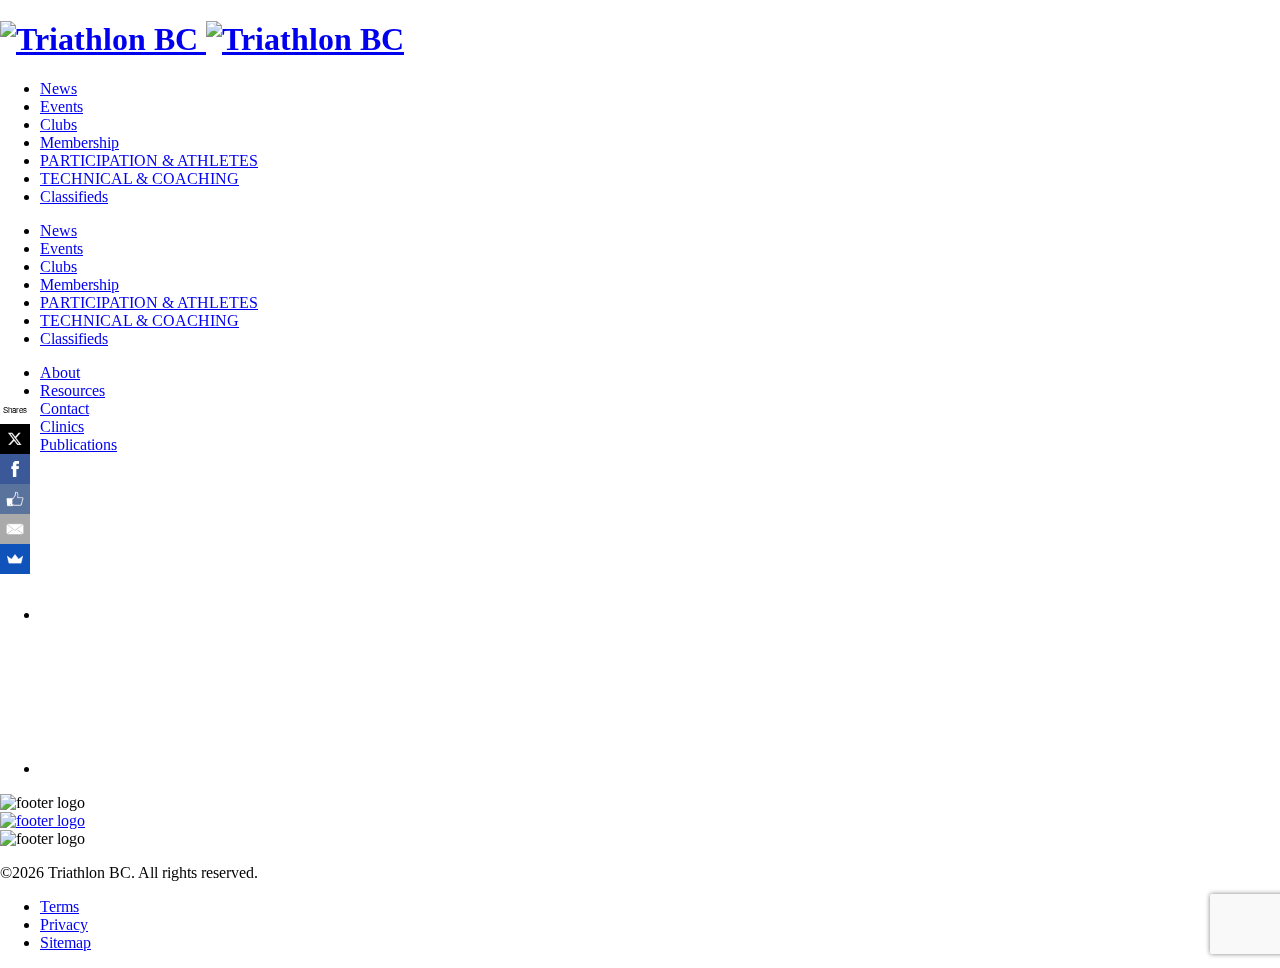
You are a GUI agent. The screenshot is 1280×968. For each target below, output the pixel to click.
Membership (79, 142)
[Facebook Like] (15, 499)
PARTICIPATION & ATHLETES (149, 160)
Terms (59, 906)
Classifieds (74, 196)
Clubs (58, 124)
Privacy (64, 924)
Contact (64, 408)
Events (61, 106)
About (60, 372)
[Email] (15, 529)
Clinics (62, 426)
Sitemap (65, 942)
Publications (78, 444)
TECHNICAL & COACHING (139, 178)
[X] (15, 439)
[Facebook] (15, 469)
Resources (72, 390)
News (58, 88)
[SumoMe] (15, 559)
